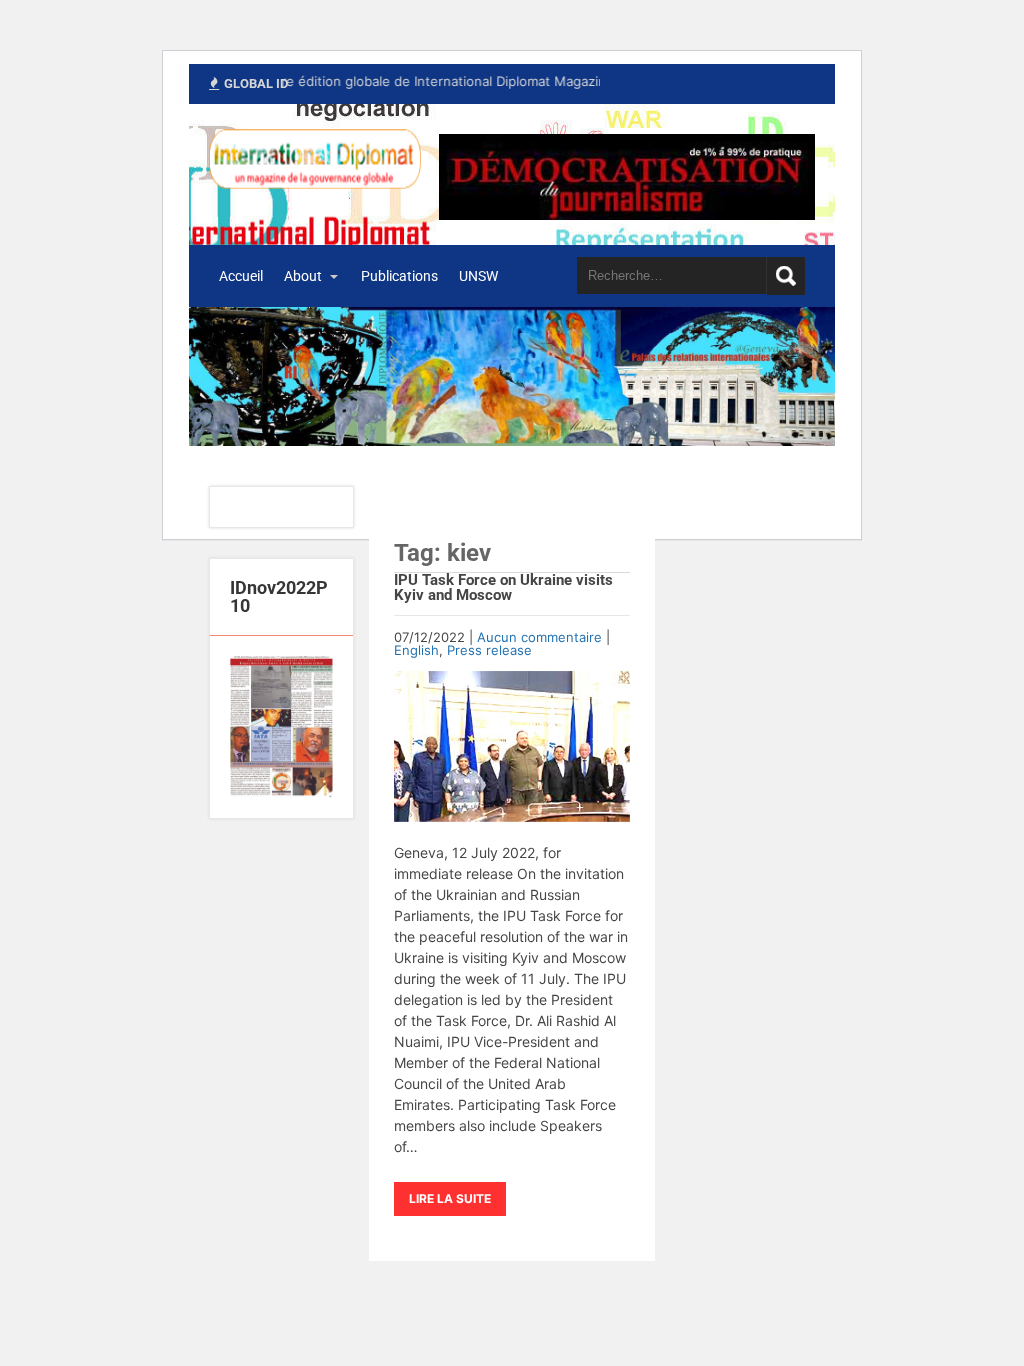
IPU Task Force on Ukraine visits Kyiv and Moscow (503, 587)
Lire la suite (450, 1198)
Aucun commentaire (539, 637)
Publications (399, 276)
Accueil (241, 276)
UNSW (478, 276)
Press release (489, 650)
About (303, 276)
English (416, 650)
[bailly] (281, 727)
